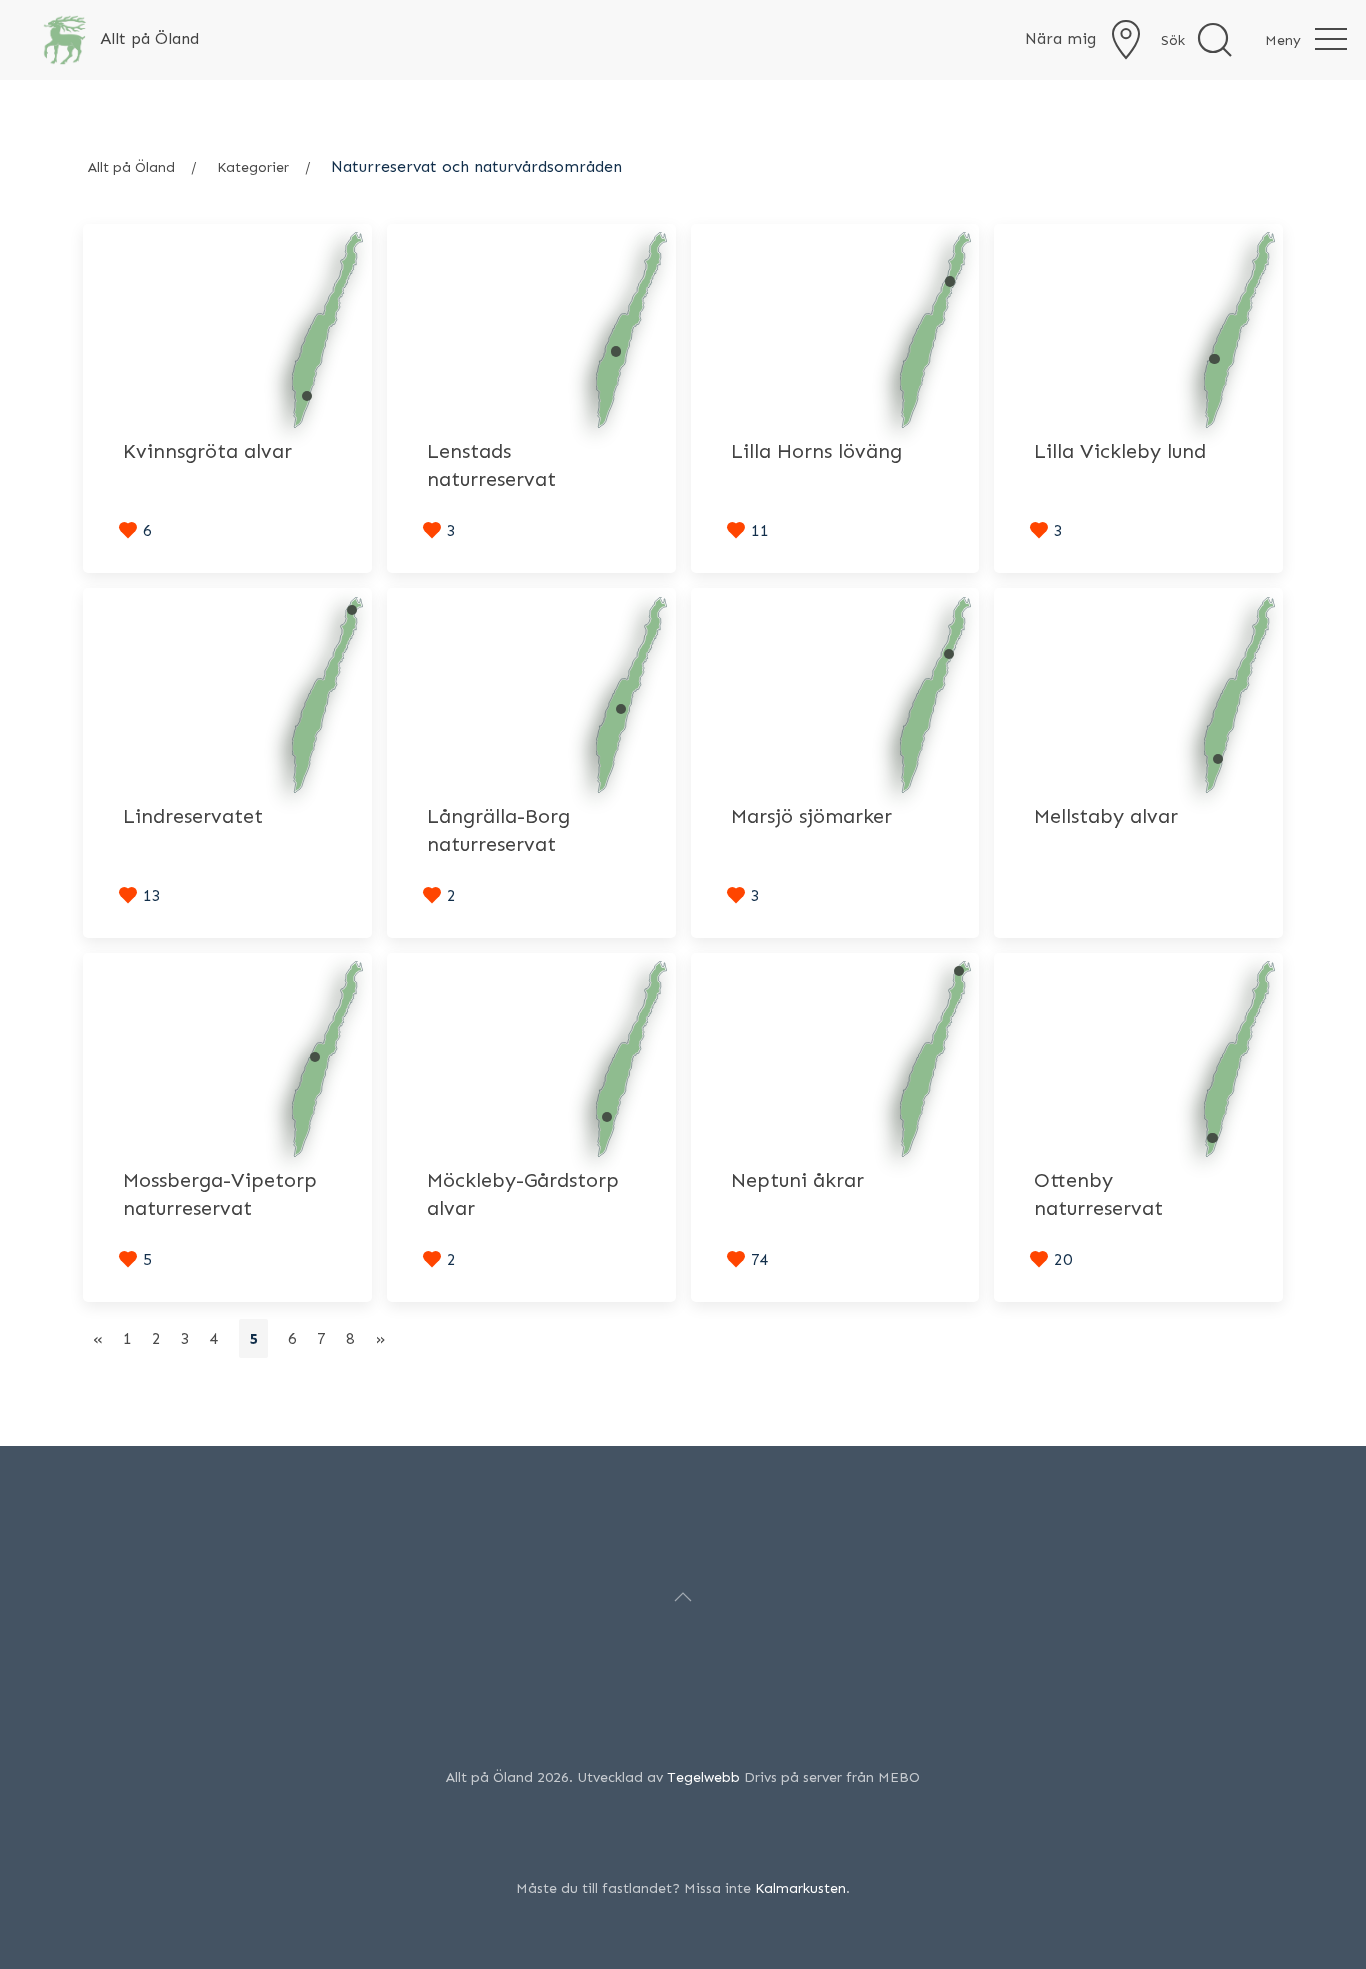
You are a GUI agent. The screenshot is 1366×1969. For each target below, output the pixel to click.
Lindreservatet (193, 816)
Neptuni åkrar (797, 1180)
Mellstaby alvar (1106, 816)
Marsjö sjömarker (811, 816)
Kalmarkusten (800, 1888)
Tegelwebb (703, 1777)
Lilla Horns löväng (816, 451)
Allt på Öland (131, 167)
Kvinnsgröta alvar (207, 451)
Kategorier (253, 167)
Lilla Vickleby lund (1120, 451)
